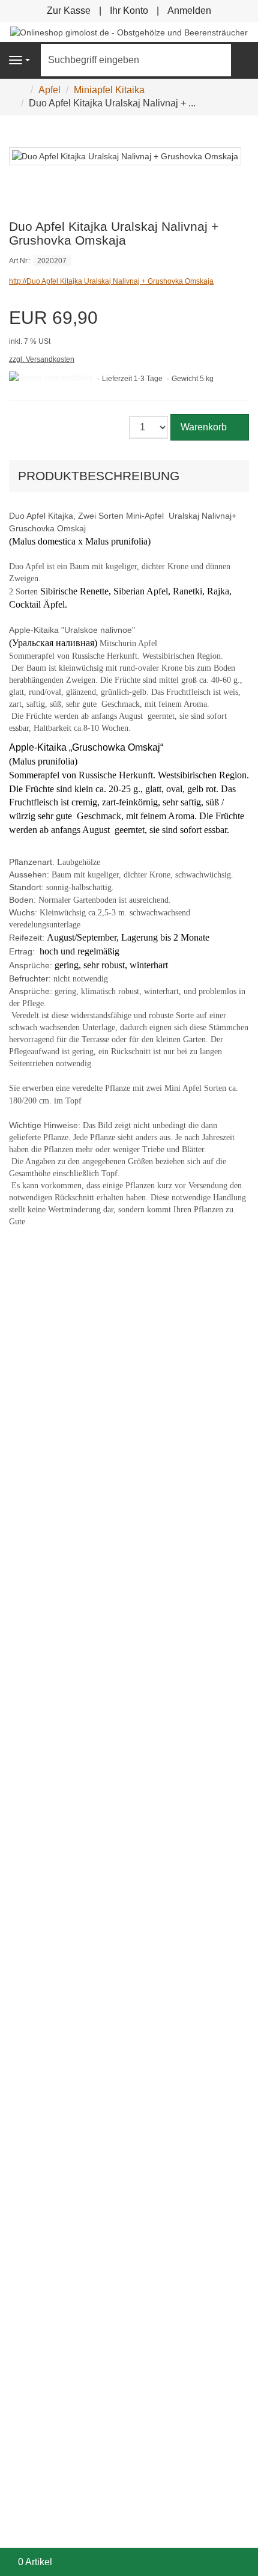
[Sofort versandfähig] (51, 378)
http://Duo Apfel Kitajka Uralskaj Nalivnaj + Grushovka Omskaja (111, 281)
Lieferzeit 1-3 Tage (132, 379)
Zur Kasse (69, 11)
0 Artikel (35, 2562)
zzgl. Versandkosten (42, 359)
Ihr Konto (129, 11)
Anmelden (189, 11)
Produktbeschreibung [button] (99, 476)
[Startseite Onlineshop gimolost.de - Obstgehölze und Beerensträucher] (129, 32)
